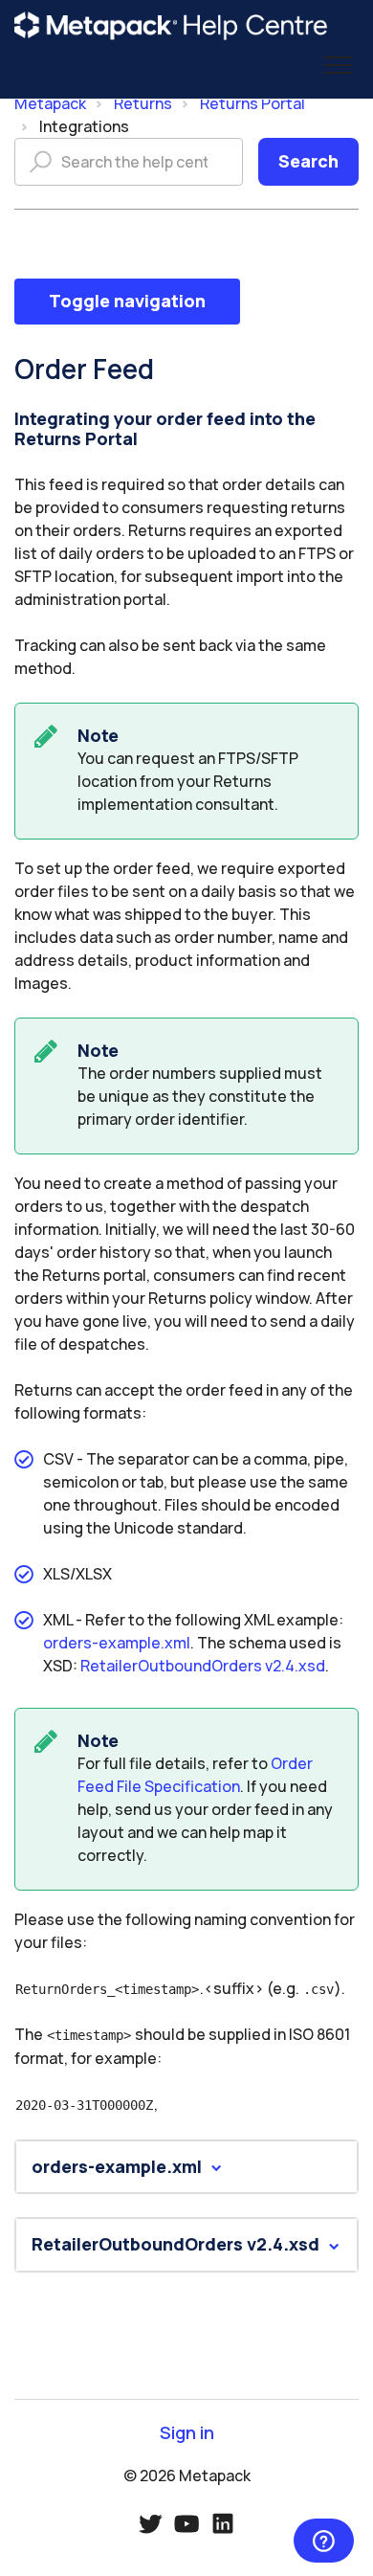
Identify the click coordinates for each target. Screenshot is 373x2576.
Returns (143, 103)
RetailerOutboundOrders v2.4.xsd (203, 1666)
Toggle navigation (127, 301)
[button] (337, 66)
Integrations (84, 126)
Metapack (50, 103)
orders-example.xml (117, 1643)
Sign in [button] (187, 2433)
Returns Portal (252, 103)
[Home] (171, 26)
